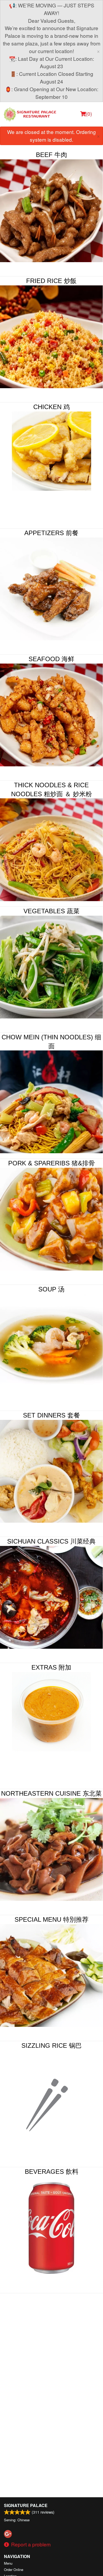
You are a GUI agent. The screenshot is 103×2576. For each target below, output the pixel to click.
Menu (8, 2563)
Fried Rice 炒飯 (51, 281)
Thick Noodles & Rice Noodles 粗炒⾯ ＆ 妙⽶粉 (51, 789)
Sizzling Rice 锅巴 (51, 2045)
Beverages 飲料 (52, 2172)
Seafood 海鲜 (51, 659)
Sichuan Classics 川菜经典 (51, 1541)
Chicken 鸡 (51, 407)
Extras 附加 (51, 1667)
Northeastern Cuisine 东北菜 (51, 1793)
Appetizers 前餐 (51, 533)
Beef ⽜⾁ (51, 155)
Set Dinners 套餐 (51, 1415)
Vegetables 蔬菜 (51, 911)
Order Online (14, 2570)
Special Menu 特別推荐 (51, 1919)
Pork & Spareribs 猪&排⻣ (51, 1163)
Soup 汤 (51, 1289)
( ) (89, 113)
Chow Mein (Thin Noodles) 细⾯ (51, 1042)
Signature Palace (26, 2505)
